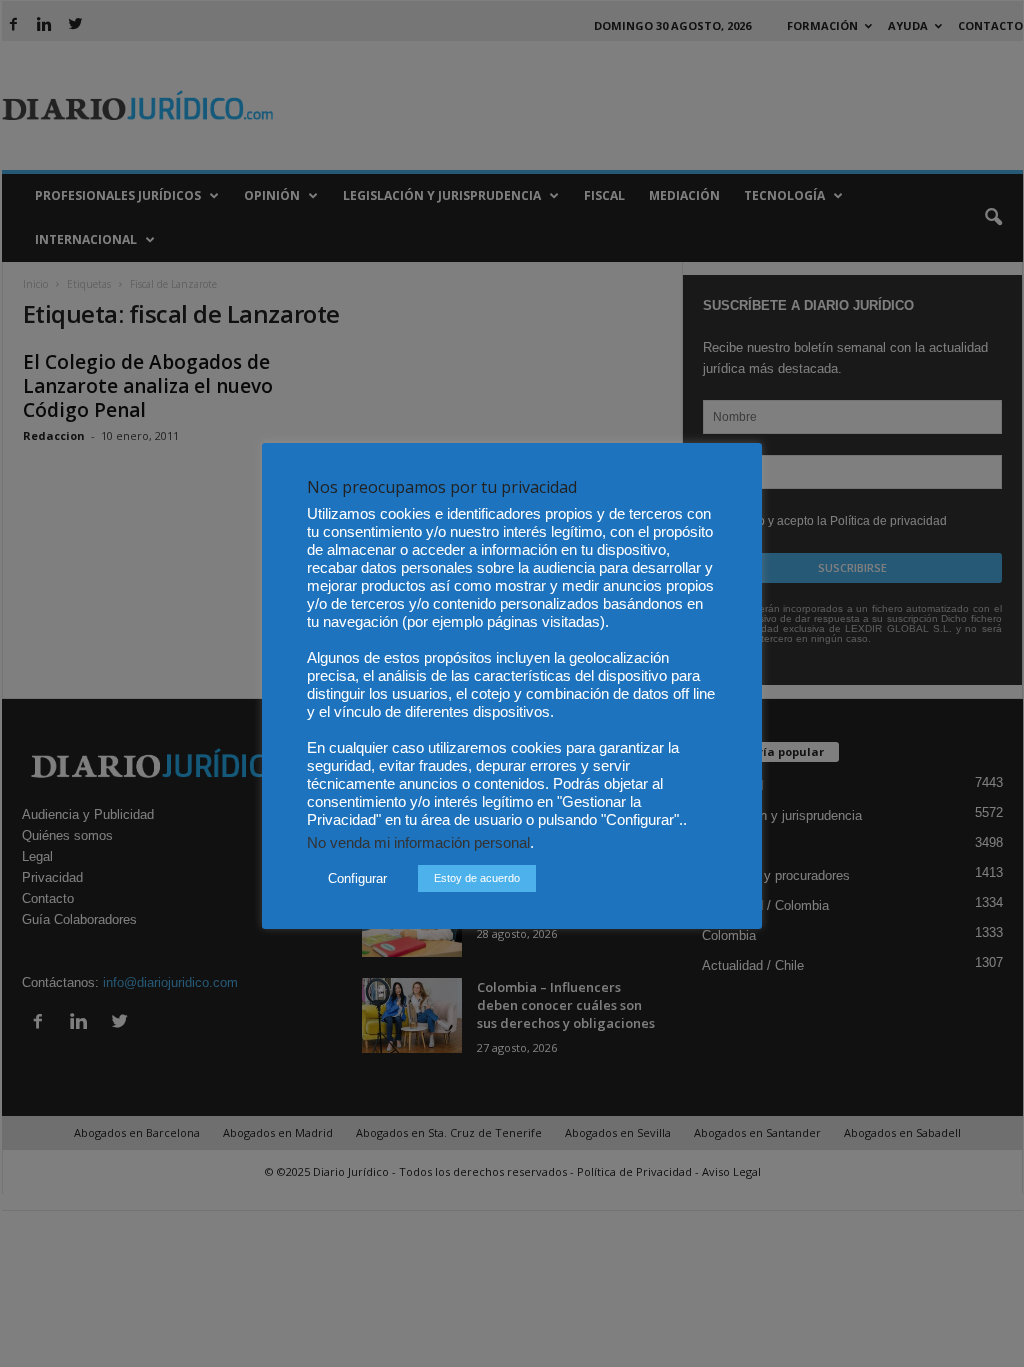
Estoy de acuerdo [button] (477, 878)
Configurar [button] (357, 878)
